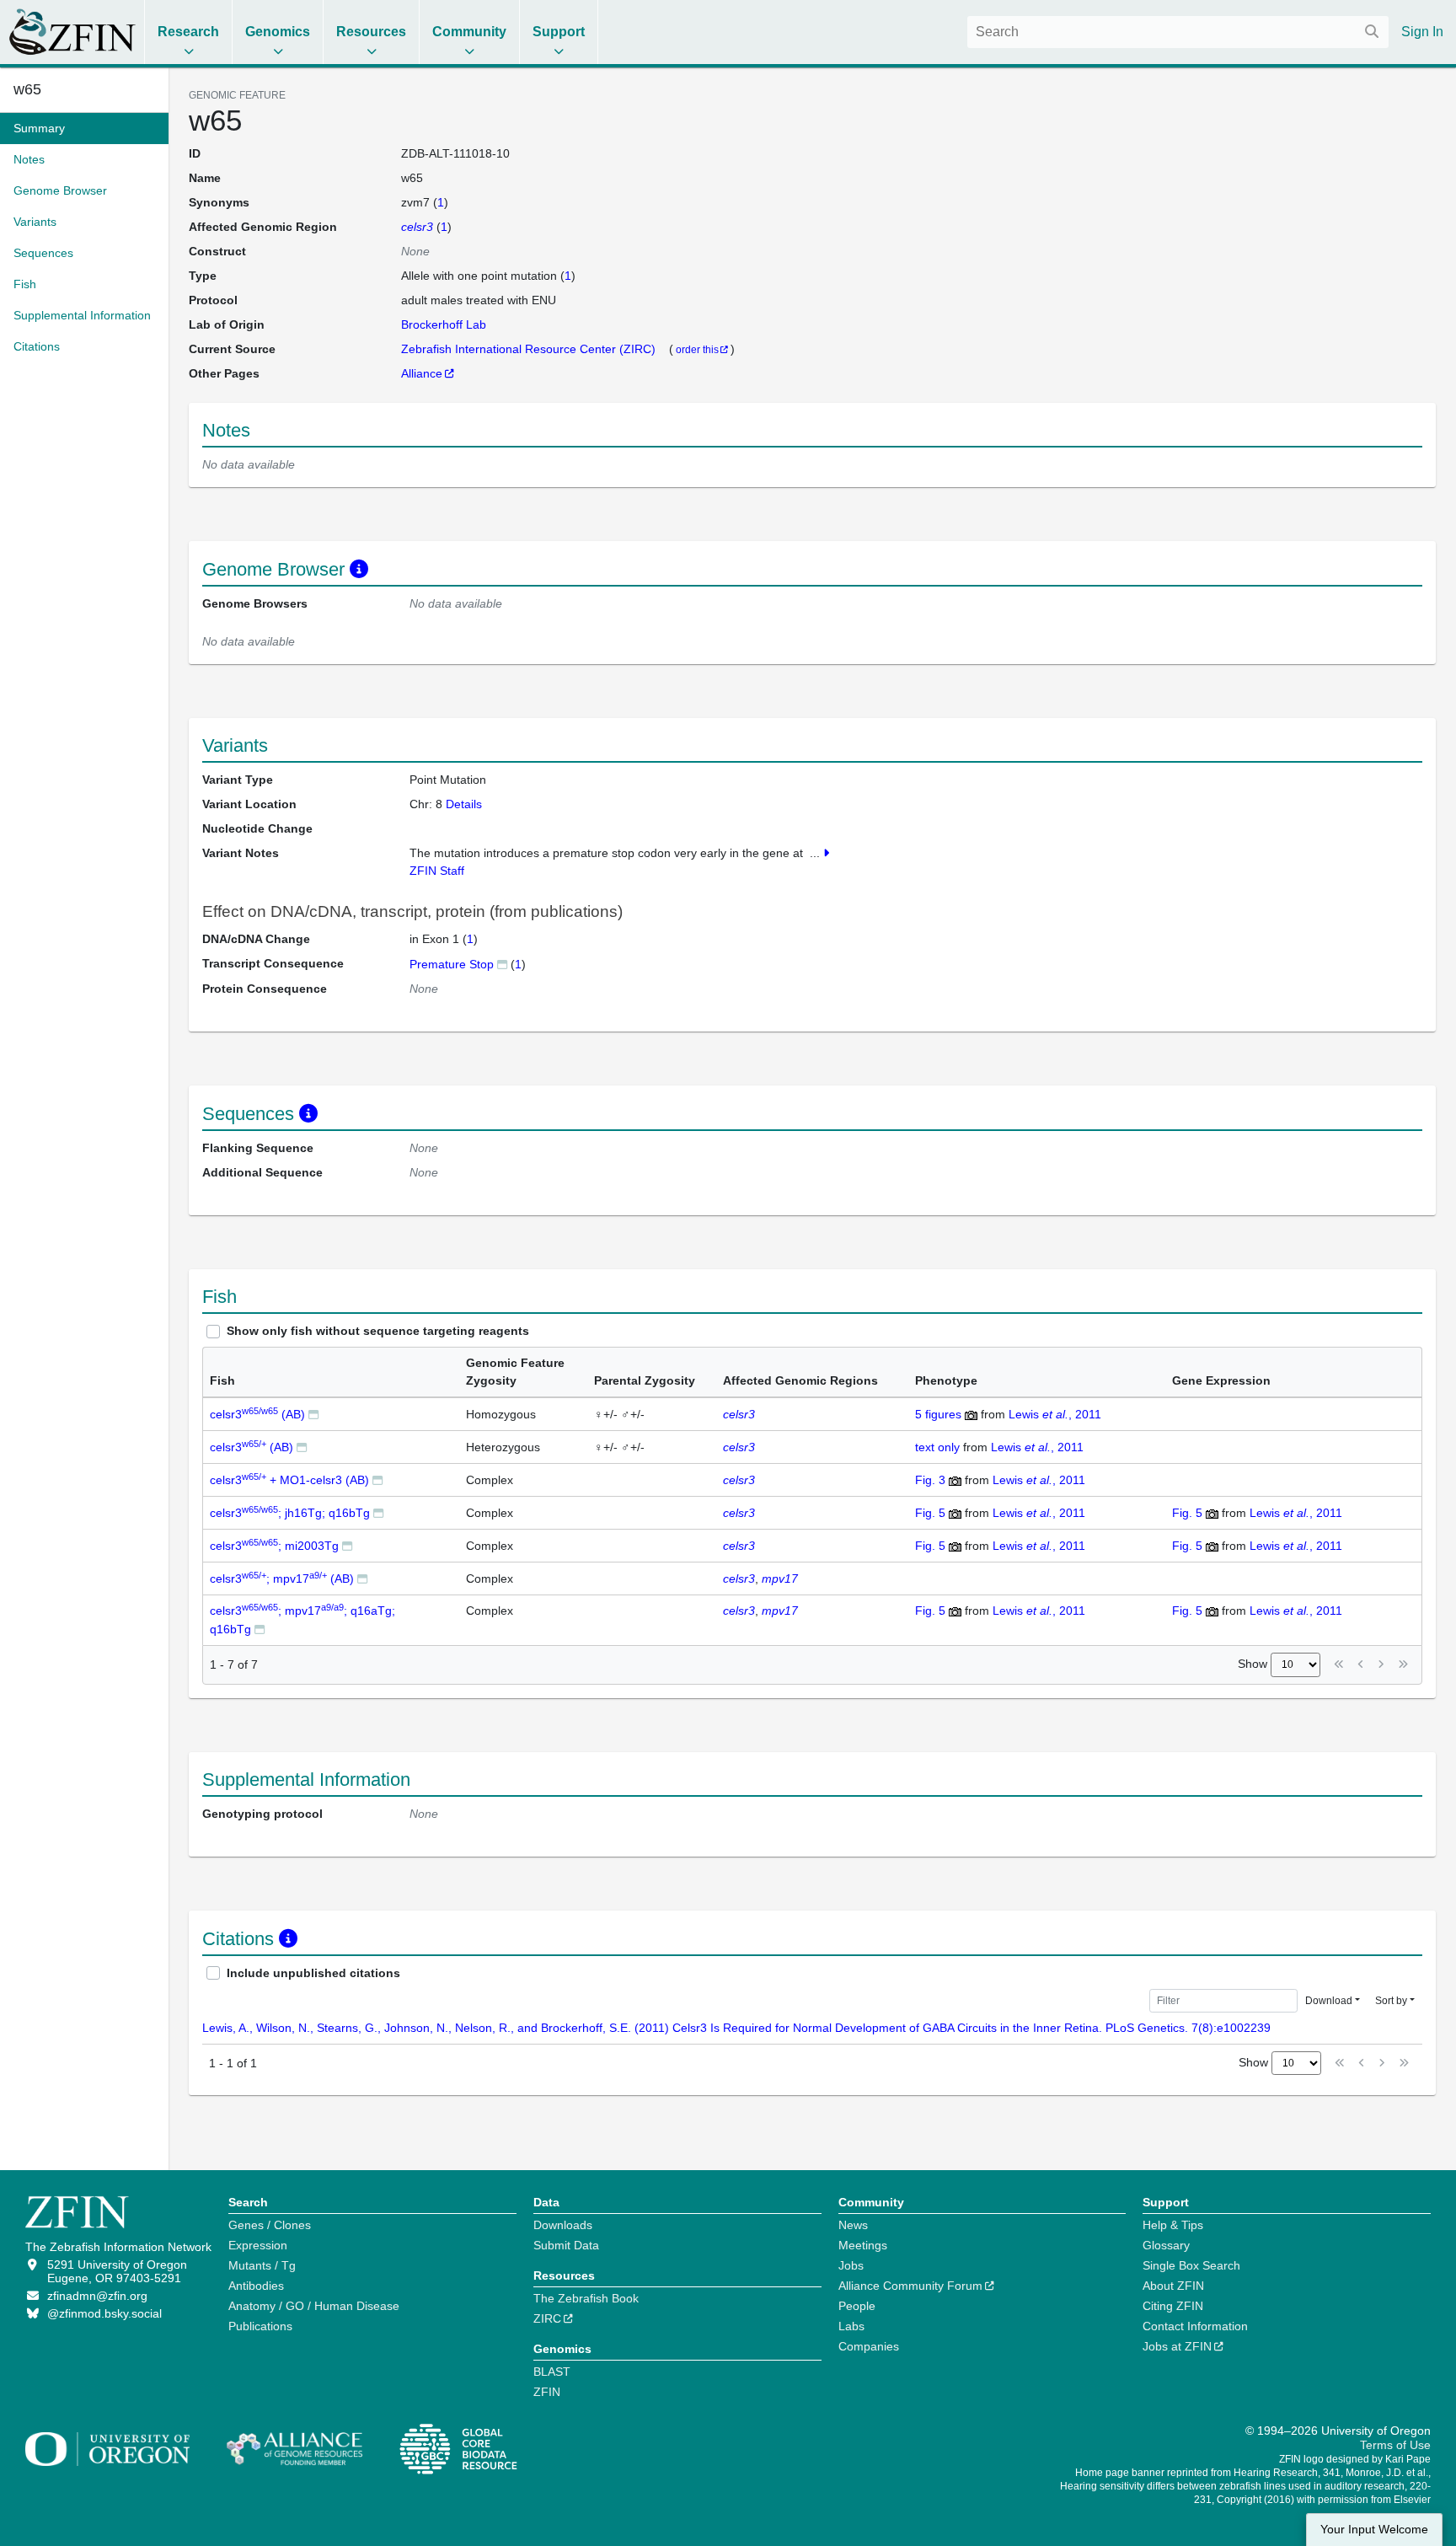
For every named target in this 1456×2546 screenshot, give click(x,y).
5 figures (938, 1414)
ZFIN (547, 2392)
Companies (869, 2346)
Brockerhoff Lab (444, 324)
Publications (260, 2326)
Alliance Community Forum (910, 2286)
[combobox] (1178, 32)
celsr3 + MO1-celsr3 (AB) (289, 1480)
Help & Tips (1173, 2225)
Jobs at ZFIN (1177, 2346)
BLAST (552, 2372)
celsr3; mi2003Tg (274, 1546)
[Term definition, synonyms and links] (502, 964)
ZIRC (547, 2318)
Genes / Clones (270, 2225)
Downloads (563, 2225)
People (857, 2306)
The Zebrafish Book (586, 2298)
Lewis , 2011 (1055, 1414)
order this (697, 349)
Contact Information (1195, 2326)
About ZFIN (1173, 2286)
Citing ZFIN (1173, 2306)
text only (937, 1447)
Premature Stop (452, 964)
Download (1329, 2001)
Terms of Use (1395, 2445)
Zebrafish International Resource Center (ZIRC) (530, 349)
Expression (258, 2245)
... (815, 853)
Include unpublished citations (313, 1973)
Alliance (422, 373)
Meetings (863, 2245)
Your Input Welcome (1374, 2530)
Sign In (1422, 32)
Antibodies (256, 2286)
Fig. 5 (930, 1513)
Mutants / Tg (262, 2265)
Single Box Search (1191, 2265)
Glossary (1166, 2245)
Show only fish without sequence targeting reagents (378, 1331)
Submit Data (566, 2245)
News (853, 2225)
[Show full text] (826, 853)
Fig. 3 (930, 1480)
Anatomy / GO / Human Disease (314, 2306)
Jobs (851, 2265)
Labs (851, 2326)
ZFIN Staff (437, 871)
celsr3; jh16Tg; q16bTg (290, 1513)
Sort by (1391, 2001)
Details (464, 804)
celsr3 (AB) (257, 1414)
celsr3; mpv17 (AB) (282, 1579)
